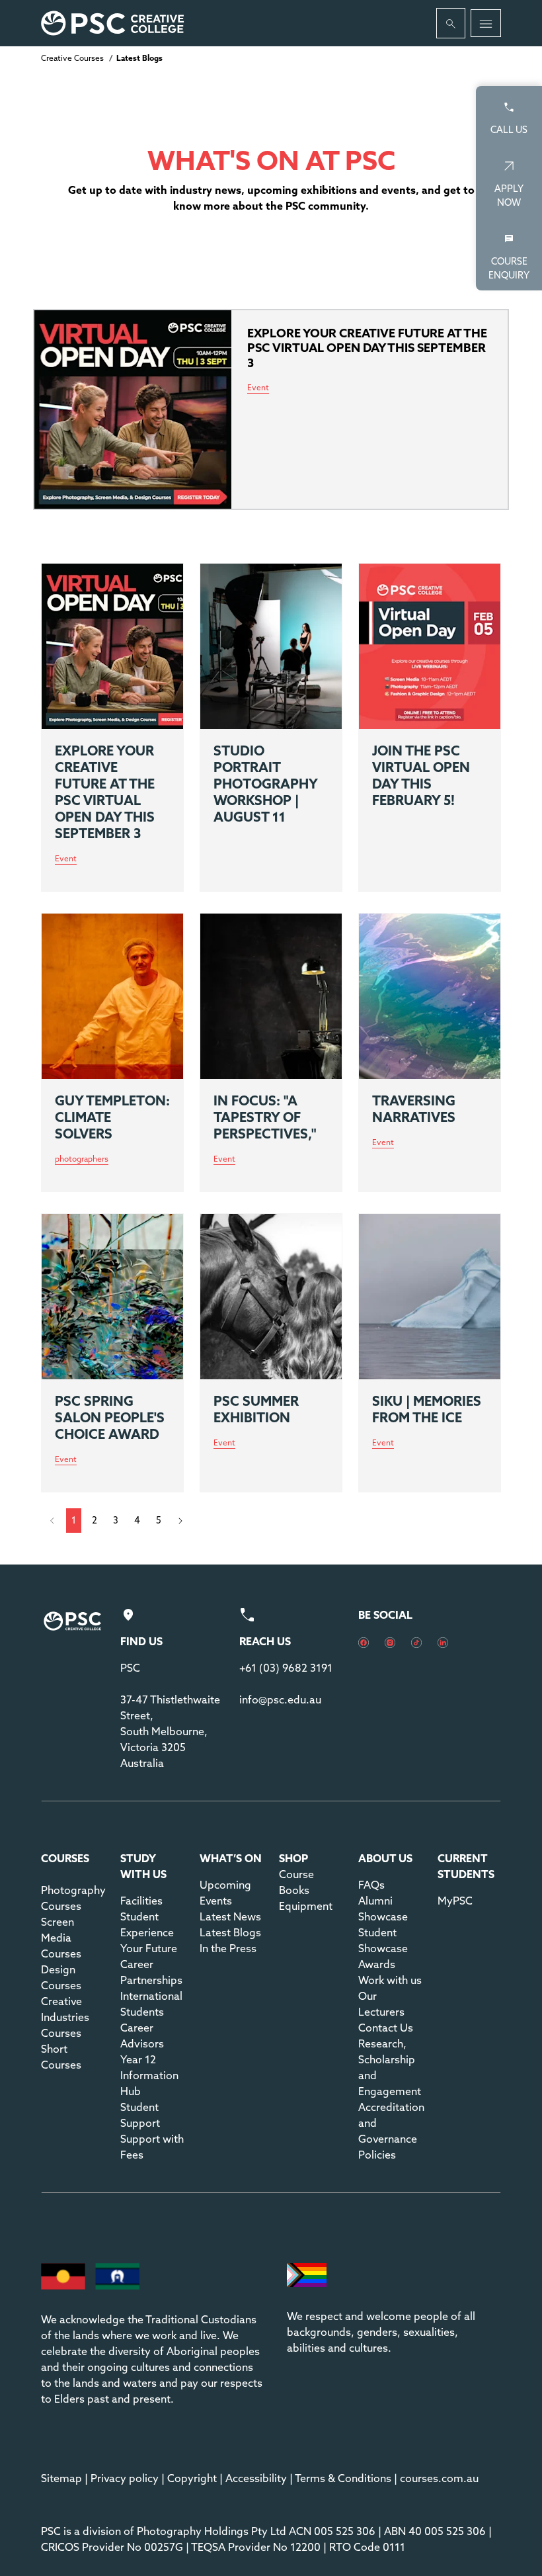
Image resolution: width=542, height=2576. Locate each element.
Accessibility (256, 2478)
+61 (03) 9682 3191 (286, 1668)
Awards (377, 1964)
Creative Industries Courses (65, 2017)
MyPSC (455, 1901)
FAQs (371, 1885)
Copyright (192, 2478)
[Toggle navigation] (486, 23)
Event (66, 859)
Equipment (306, 1906)
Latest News (230, 1916)
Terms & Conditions (343, 2478)
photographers (82, 1159)
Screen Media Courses (61, 1938)
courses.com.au (439, 2478)
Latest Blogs (230, 1932)
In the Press (228, 1948)
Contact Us (386, 2028)
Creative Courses (72, 58)
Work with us (390, 1980)
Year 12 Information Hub (149, 2075)
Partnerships (151, 1980)
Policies (377, 2155)
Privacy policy (125, 2478)
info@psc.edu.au (280, 1699)
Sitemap (61, 2478)
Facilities (141, 1901)
